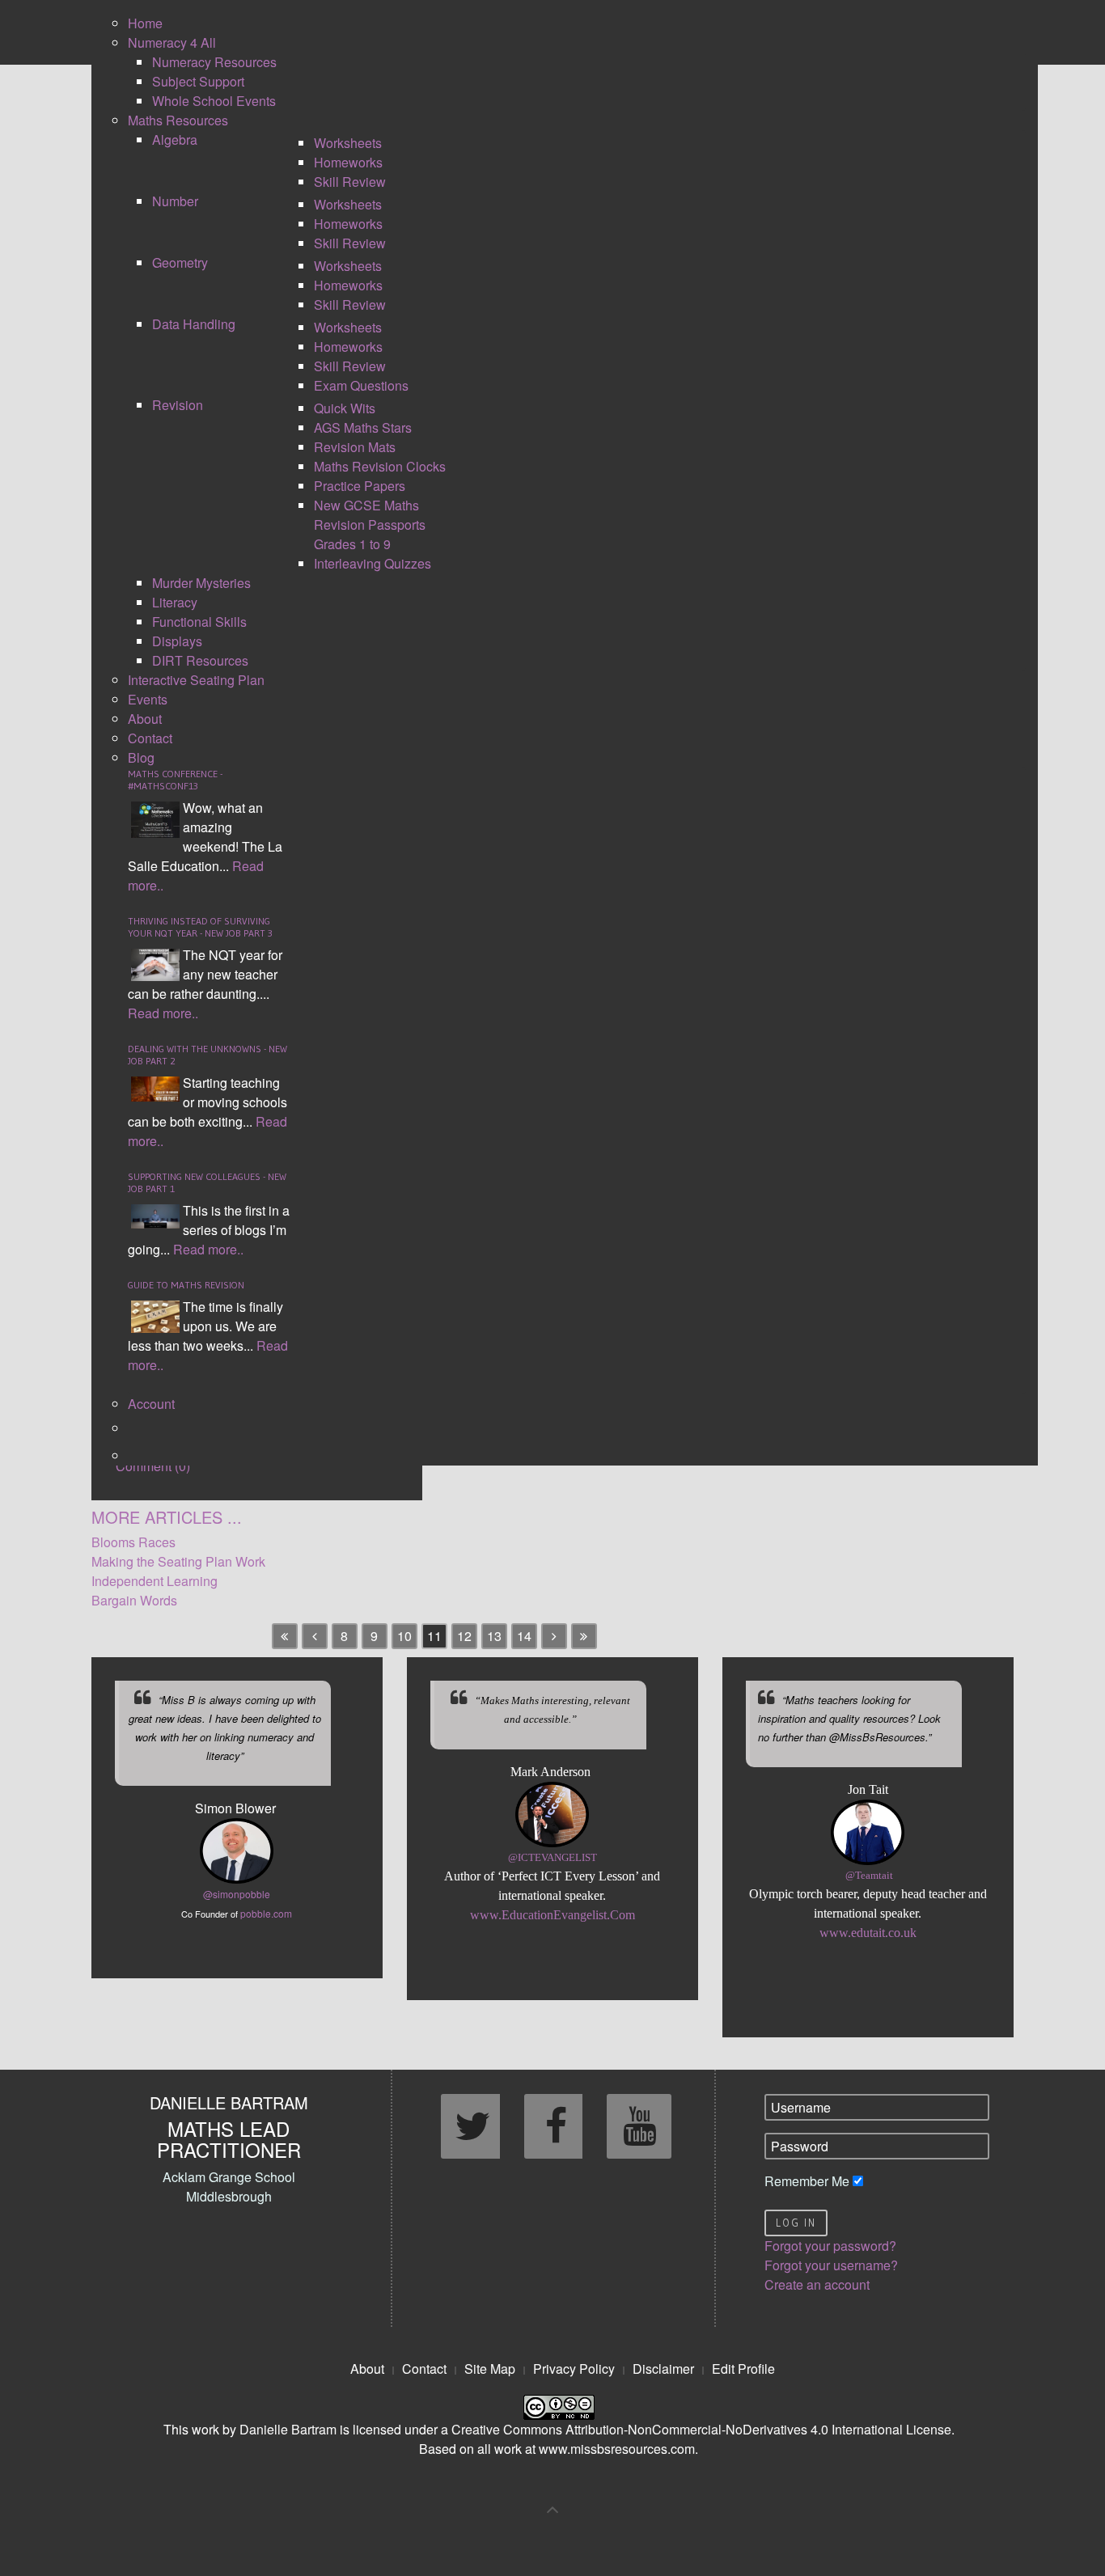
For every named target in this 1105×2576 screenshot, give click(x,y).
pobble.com (266, 1913)
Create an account (817, 2284)
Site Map (490, 2369)
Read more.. (163, 1013)
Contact (424, 2369)
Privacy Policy (574, 2369)
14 (524, 1636)
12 (464, 1636)
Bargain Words (134, 1600)
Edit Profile (743, 2369)
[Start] (285, 1636)
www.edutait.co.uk (868, 1933)
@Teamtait (869, 1876)
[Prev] (315, 1636)
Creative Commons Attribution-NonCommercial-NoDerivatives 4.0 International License (701, 2429)
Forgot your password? (830, 2246)
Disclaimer (663, 2369)
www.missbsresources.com (617, 2449)
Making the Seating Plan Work (178, 1561)
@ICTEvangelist (552, 1858)
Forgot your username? (831, 2265)
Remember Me (807, 2181)
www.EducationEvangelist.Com (552, 1915)
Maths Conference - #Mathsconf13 (175, 780)
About (367, 2369)
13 (494, 1636)
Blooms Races (133, 1542)
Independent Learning (155, 1581)
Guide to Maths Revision (186, 1285)
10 (404, 1636)
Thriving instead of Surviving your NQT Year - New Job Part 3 (200, 927)
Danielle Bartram (288, 2429)
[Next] (554, 1636)
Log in (796, 2223)
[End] (584, 1636)
